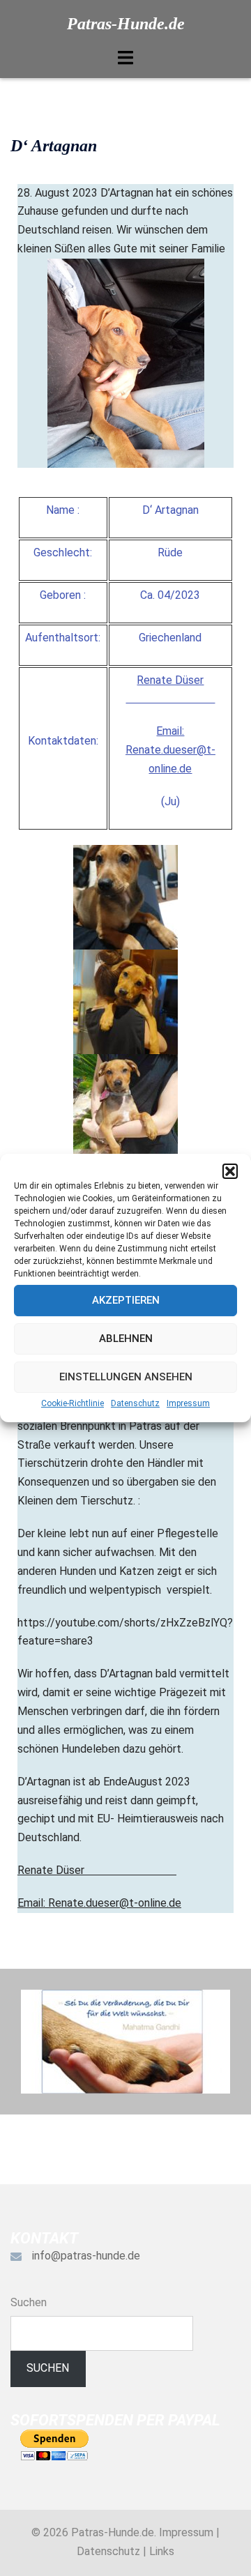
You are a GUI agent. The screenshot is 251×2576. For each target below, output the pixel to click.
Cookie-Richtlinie (73, 1403)
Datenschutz (135, 1403)
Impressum (188, 1403)
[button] (230, 1171)
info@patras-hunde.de (86, 2256)
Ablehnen (126, 1339)
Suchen (29, 2302)
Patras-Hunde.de (126, 24)
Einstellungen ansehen (126, 1377)
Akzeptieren (126, 1300)
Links (162, 2551)
